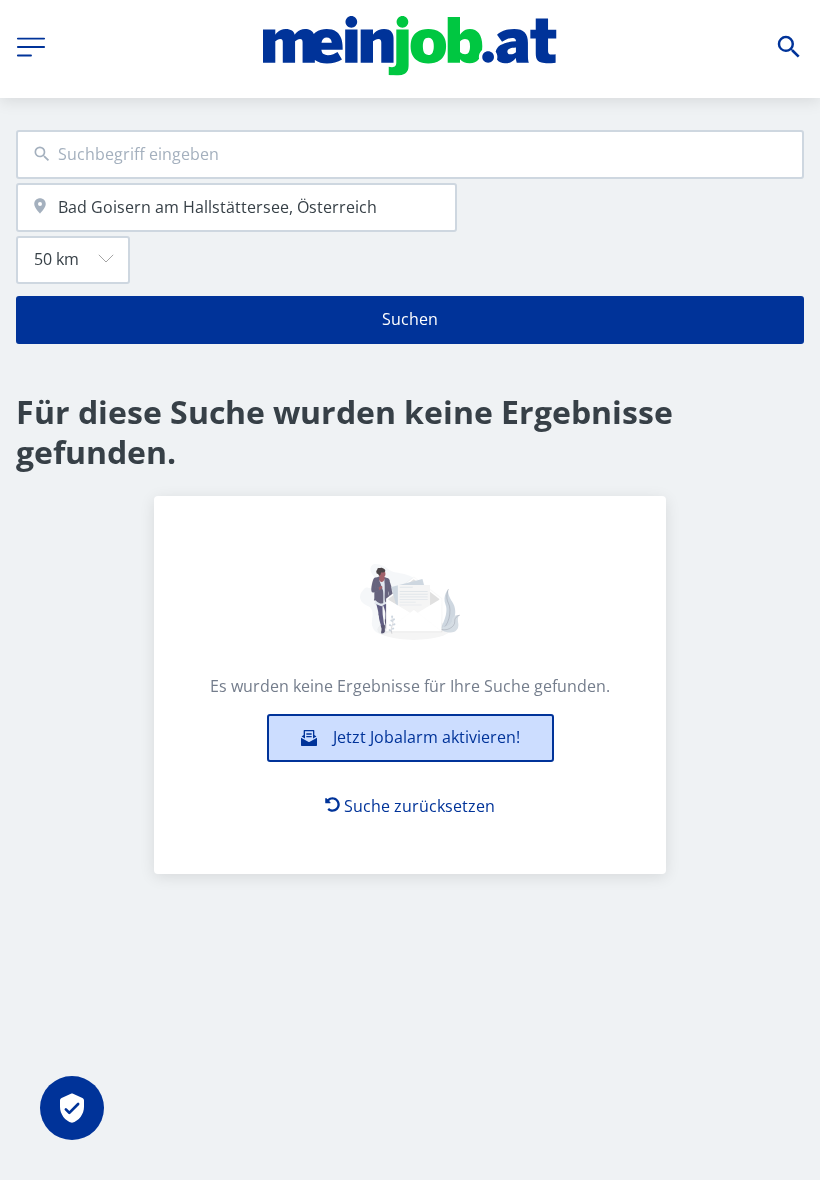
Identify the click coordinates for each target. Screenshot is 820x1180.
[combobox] (410, 154)
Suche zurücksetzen (419, 806)
